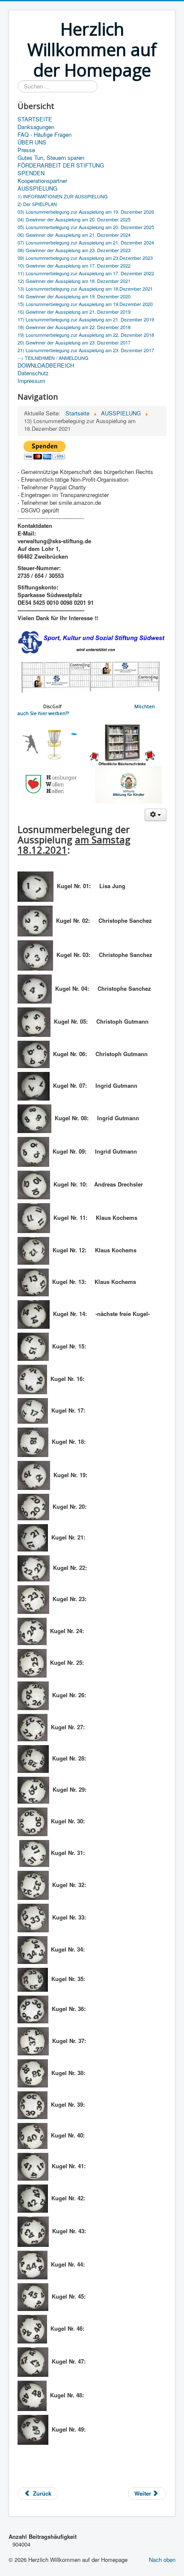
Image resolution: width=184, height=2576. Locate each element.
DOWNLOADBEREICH (46, 365)
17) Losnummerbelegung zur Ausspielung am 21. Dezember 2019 (86, 319)
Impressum (31, 381)
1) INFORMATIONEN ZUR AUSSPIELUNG (63, 196)
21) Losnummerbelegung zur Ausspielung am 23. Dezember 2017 (86, 350)
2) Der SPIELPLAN (37, 204)
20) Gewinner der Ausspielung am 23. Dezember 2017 (74, 342)
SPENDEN (31, 173)
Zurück (41, 2493)
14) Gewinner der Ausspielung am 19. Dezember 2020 (74, 296)
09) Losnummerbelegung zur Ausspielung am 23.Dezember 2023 (85, 258)
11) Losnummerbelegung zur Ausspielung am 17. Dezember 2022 (86, 273)
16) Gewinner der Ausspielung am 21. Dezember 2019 (74, 312)
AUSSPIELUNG (37, 188)
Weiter (144, 2493)
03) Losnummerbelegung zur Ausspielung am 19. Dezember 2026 (86, 212)
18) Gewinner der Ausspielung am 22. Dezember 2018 (74, 327)
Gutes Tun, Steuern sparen (51, 158)
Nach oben (162, 2560)
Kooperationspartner (42, 181)
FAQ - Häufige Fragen (45, 135)
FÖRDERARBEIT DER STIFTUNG (61, 165)
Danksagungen (36, 127)
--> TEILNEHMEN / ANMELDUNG (53, 358)
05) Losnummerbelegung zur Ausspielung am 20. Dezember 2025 (86, 227)
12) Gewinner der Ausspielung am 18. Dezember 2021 (74, 281)
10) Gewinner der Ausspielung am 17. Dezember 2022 (74, 265)
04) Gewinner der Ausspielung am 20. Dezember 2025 (74, 219)
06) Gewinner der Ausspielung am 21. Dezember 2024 (74, 235)
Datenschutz (33, 373)
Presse (26, 150)
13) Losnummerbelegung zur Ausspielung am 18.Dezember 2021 (85, 289)
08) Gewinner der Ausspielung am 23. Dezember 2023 (74, 250)
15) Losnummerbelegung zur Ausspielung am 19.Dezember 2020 (85, 304)
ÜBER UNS (32, 142)
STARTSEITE (35, 119)
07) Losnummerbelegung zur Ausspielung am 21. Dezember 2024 (86, 242)
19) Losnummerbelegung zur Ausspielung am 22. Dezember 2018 (86, 335)
